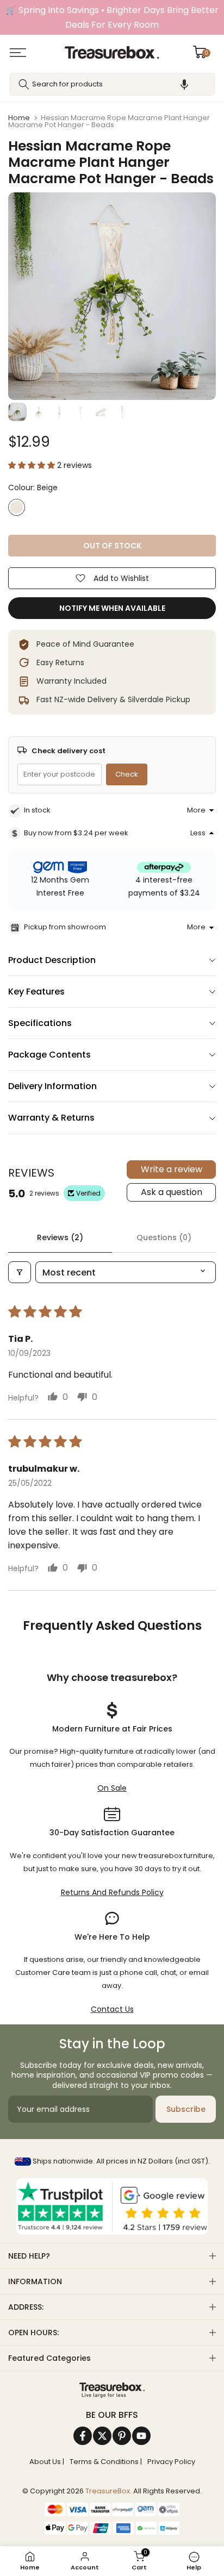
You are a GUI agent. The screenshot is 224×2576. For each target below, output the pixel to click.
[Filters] (20, 1272)
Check (127, 774)
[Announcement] (112, 17)
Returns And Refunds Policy (112, 1892)
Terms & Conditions (104, 2462)
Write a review (172, 1169)
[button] (184, 84)
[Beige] (17, 507)
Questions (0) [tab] (164, 1237)
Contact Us (112, 2009)
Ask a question (172, 1192)
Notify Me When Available (112, 608)
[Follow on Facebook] (83, 2436)
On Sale (112, 1788)
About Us (45, 2462)
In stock (37, 810)
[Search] (24, 84)
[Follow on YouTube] (141, 2436)
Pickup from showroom (65, 927)
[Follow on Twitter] (102, 2436)
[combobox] (112, 84)
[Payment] (112, 2390)
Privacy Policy (171, 2462)
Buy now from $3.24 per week (76, 833)
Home (19, 118)
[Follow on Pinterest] (122, 2436)
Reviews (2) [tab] (60, 1237)
